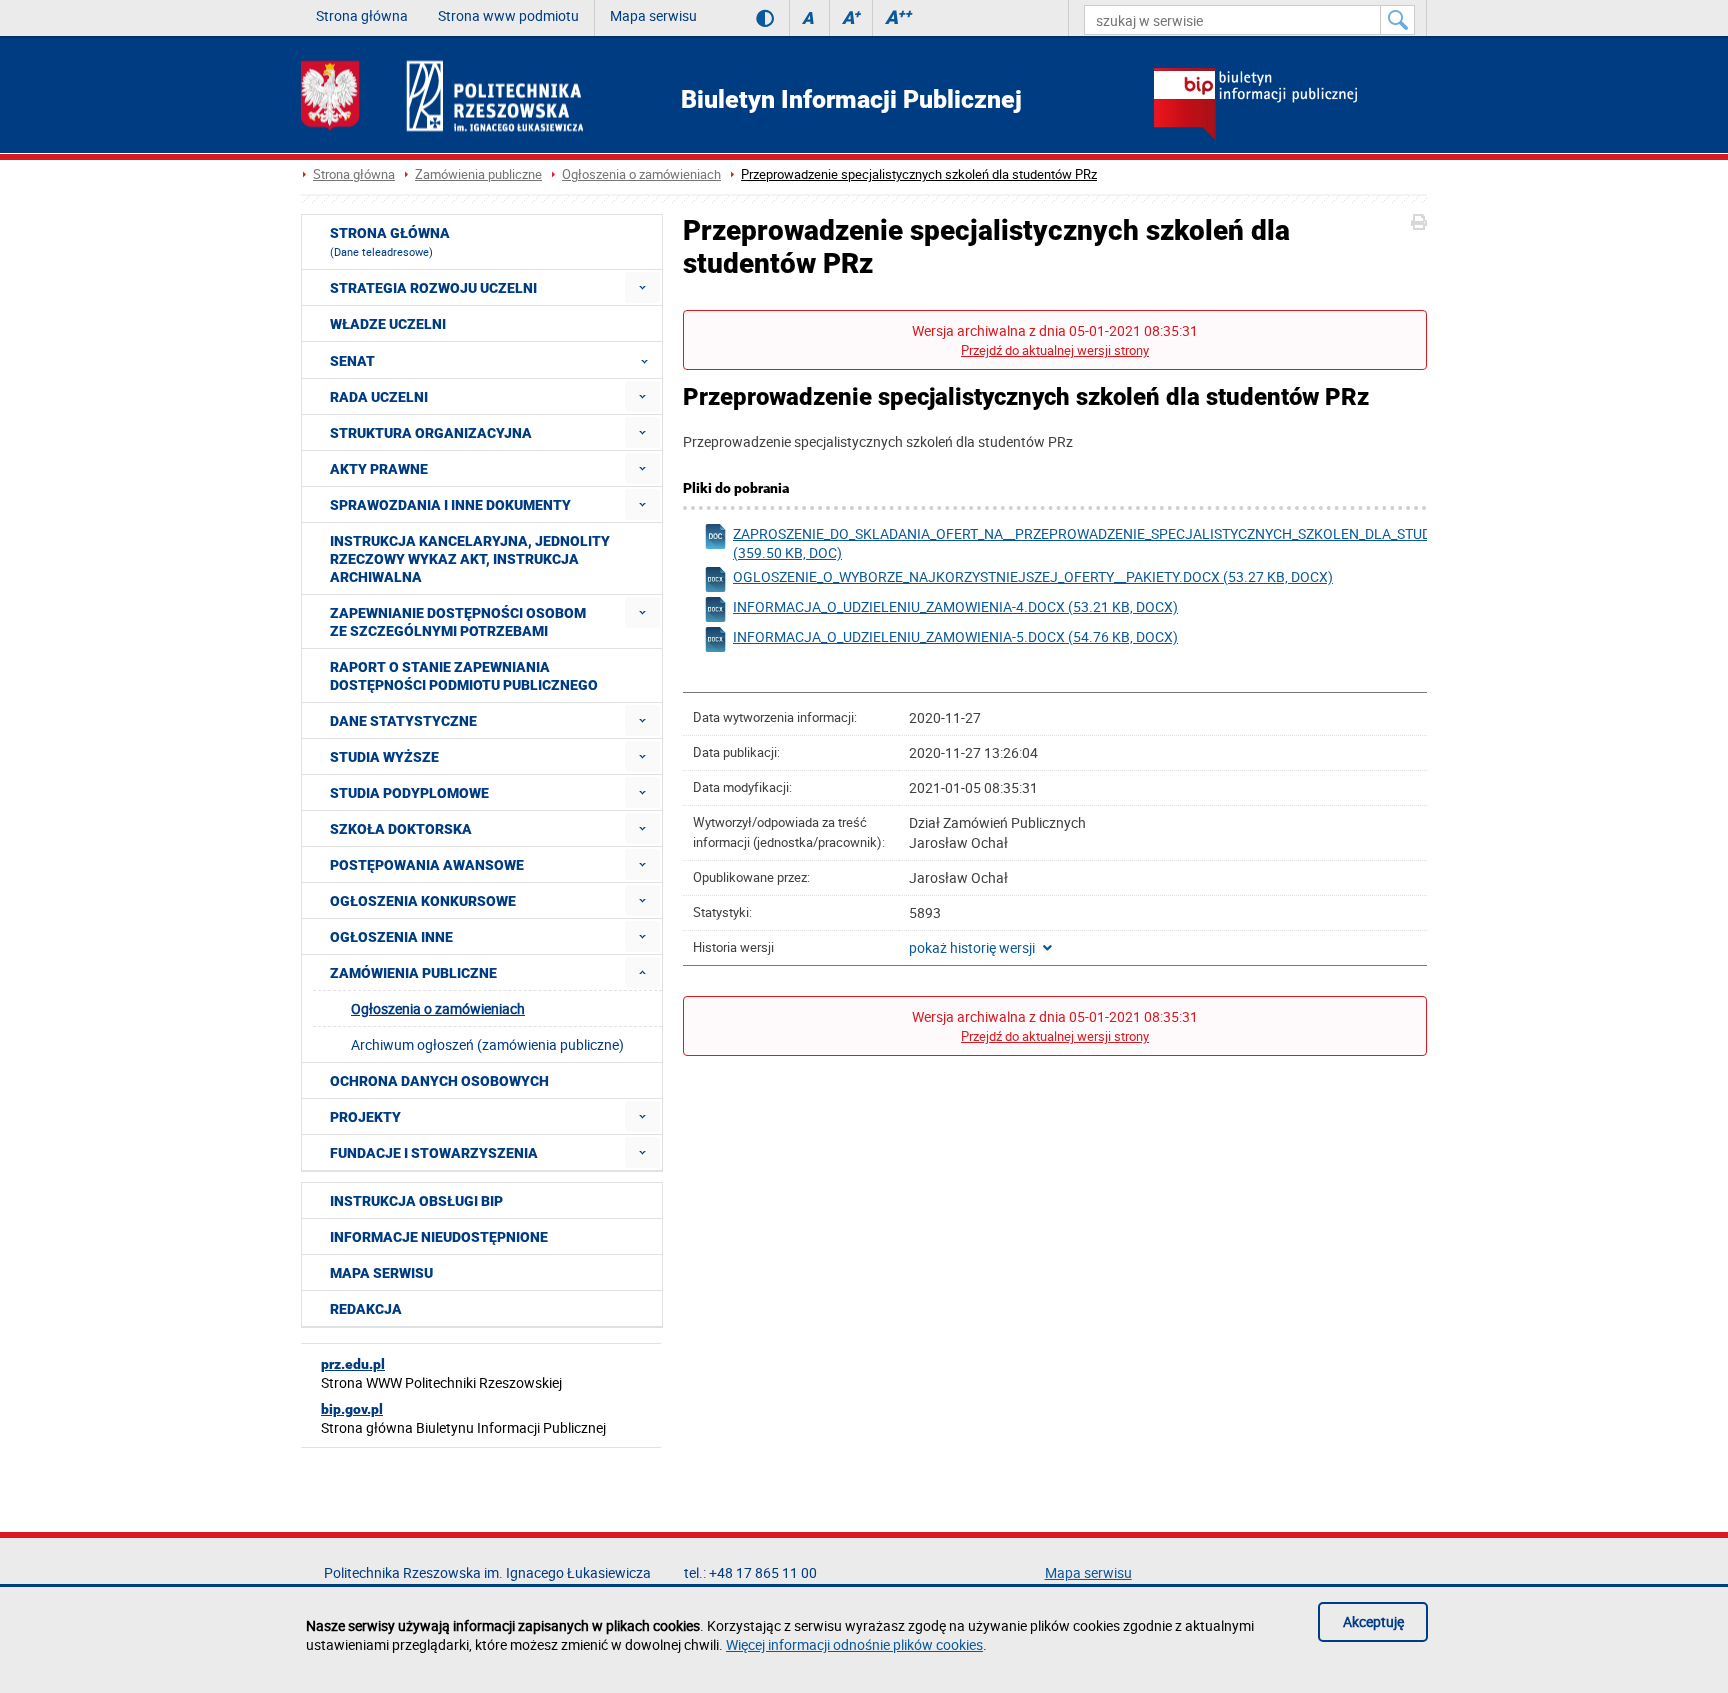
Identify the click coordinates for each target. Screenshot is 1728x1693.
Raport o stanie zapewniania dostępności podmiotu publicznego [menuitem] (464, 676)
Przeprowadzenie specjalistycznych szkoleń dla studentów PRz (919, 174)
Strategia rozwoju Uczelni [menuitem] (433, 288)
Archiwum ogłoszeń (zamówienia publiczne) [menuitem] (487, 1044)
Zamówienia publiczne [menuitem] (413, 973)
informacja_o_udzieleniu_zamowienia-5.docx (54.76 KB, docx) (955, 636)
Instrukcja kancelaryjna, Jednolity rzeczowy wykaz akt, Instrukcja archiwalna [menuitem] (470, 559)
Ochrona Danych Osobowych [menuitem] (439, 1081)
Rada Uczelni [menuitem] (379, 397)
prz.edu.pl (353, 1364)
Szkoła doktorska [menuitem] (401, 829)
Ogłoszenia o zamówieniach (641, 174)
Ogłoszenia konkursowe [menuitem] (423, 901)
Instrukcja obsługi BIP (416, 1201)
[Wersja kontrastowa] (750, 18)
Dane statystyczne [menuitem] (403, 721)
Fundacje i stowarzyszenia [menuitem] (434, 1153)
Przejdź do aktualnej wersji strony (1055, 350)
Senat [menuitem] (352, 361)
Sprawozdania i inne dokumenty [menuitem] (450, 505)
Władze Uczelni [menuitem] (388, 324)
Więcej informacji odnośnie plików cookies (854, 1644)
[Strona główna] (442, 95)
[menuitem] (642, 287)
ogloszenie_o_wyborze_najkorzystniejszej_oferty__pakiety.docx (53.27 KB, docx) (1033, 576)
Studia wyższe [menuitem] (384, 757)
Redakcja (366, 1309)
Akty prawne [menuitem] (379, 469)
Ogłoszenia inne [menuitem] (391, 937)
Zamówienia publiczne (478, 174)
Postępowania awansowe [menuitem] (427, 865)
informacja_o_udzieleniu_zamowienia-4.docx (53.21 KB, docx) (955, 606)
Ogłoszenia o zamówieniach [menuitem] (438, 1008)
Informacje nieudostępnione (439, 1237)
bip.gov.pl (352, 1409)
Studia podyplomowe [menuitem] (409, 793)
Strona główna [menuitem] (390, 242)
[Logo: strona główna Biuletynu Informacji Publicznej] (1290, 106)
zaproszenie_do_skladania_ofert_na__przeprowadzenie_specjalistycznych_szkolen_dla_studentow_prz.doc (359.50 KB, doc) (1070, 543)
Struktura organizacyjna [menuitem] (431, 433)
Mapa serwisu (653, 15)
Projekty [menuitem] (365, 1117)
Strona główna (362, 15)
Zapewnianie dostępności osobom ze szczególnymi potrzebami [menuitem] (458, 622)
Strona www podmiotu (508, 15)
